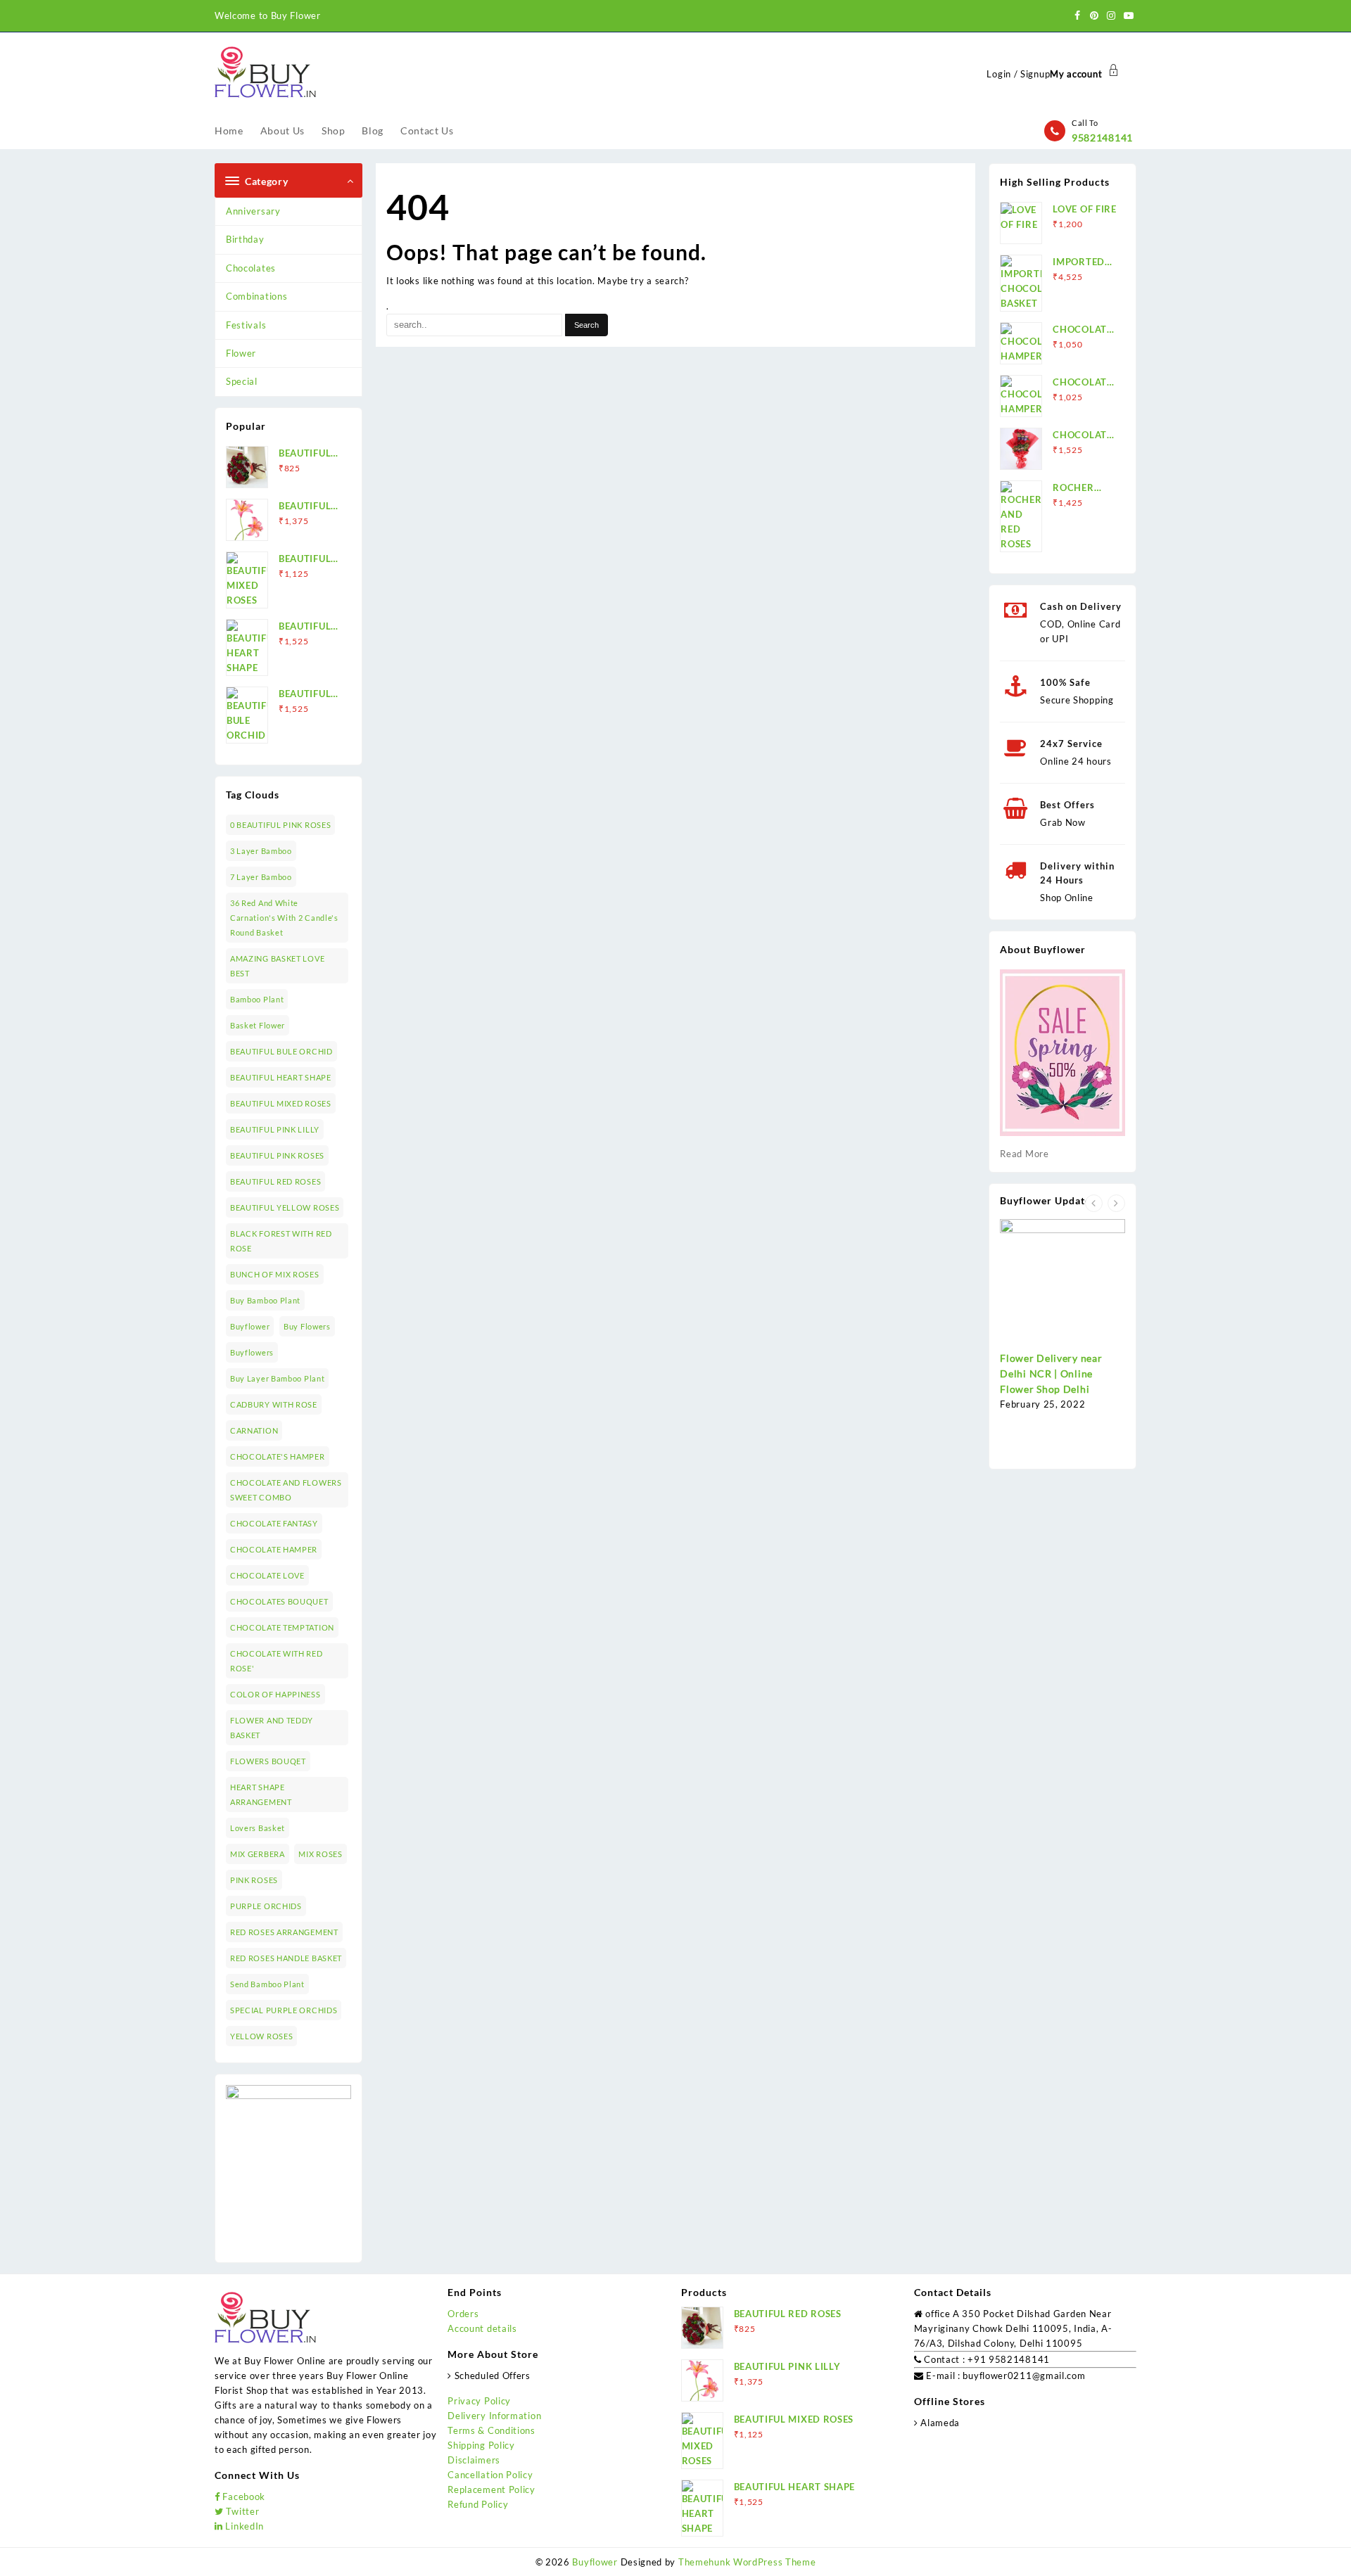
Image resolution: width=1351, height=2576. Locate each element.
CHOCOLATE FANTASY (274, 1523)
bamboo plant (257, 999)
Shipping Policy (481, 2445)
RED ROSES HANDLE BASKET (286, 1958)
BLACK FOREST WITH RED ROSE (281, 1241)
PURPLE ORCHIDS (266, 1906)
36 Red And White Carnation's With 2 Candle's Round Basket (284, 918)
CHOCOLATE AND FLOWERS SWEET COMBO (286, 1490)
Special (242, 381)
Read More (1024, 1154)
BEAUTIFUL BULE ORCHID (281, 1051)
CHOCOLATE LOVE (267, 1575)
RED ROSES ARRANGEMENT (284, 1932)
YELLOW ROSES (261, 2036)
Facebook (243, 2497)
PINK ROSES (254, 1880)
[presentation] (1094, 1203)
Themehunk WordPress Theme (747, 2562)
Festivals (246, 325)
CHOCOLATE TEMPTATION (282, 1627)
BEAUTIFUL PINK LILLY (275, 1129)
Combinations (256, 296)
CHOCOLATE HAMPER (274, 1549)
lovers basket (258, 1828)
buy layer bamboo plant (277, 1378)
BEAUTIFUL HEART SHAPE (281, 1077)
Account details (482, 2328)
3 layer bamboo (261, 851)
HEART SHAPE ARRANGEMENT (261, 1794)
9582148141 (1102, 138)
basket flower (258, 1025)
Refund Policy (478, 2504)
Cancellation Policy (490, 2475)
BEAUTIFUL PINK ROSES (277, 1155)
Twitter (241, 2511)
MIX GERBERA (258, 1854)
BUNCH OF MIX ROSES (275, 1274)
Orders (463, 2314)
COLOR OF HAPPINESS (275, 1694)
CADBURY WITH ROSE (274, 1404)
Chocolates (251, 268)
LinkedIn (243, 2526)
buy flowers (307, 1326)
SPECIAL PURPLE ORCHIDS (284, 2010)
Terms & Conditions (491, 2430)
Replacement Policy (491, 2489)
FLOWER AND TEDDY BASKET (272, 1728)
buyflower (250, 1326)
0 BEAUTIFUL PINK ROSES (280, 825)
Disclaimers (474, 2460)
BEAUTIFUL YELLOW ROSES (285, 1207)
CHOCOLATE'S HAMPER (278, 1456)
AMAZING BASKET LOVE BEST (277, 966)
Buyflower (595, 2562)
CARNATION (254, 1430)
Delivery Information (494, 2416)
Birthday (245, 239)
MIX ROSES (320, 1854)
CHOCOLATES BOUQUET (279, 1601)
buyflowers (252, 1352)
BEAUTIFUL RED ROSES (275, 1181)
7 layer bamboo (261, 877)
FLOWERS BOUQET (268, 1761)
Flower (241, 353)
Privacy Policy (479, 2401)
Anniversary (253, 211)
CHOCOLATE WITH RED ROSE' (277, 1661)
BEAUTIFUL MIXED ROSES (281, 1103)
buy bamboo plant (265, 1300)
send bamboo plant (267, 1984)
